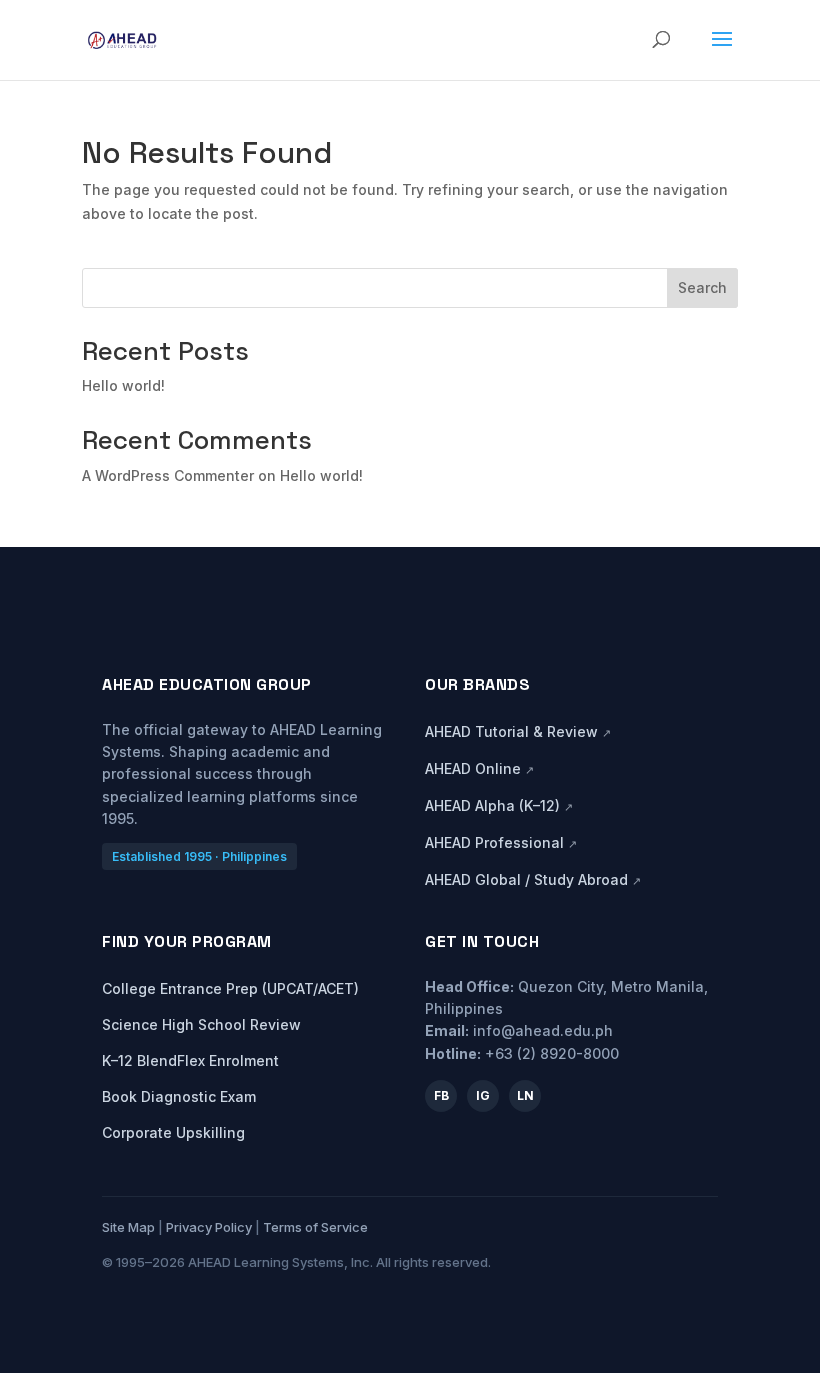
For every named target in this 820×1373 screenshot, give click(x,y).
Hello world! (123, 385)
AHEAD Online (479, 768)
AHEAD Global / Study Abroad (533, 879)
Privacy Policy (209, 1227)
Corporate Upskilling (173, 1132)
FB (441, 1095)
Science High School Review (201, 1024)
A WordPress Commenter (168, 475)
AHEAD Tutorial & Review (518, 731)
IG (483, 1095)
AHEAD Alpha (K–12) (499, 805)
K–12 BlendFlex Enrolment (190, 1060)
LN (525, 1095)
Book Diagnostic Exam (179, 1096)
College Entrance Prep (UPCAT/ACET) (230, 988)
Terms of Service (315, 1227)
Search (702, 287)
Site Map (128, 1227)
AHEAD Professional (501, 842)
